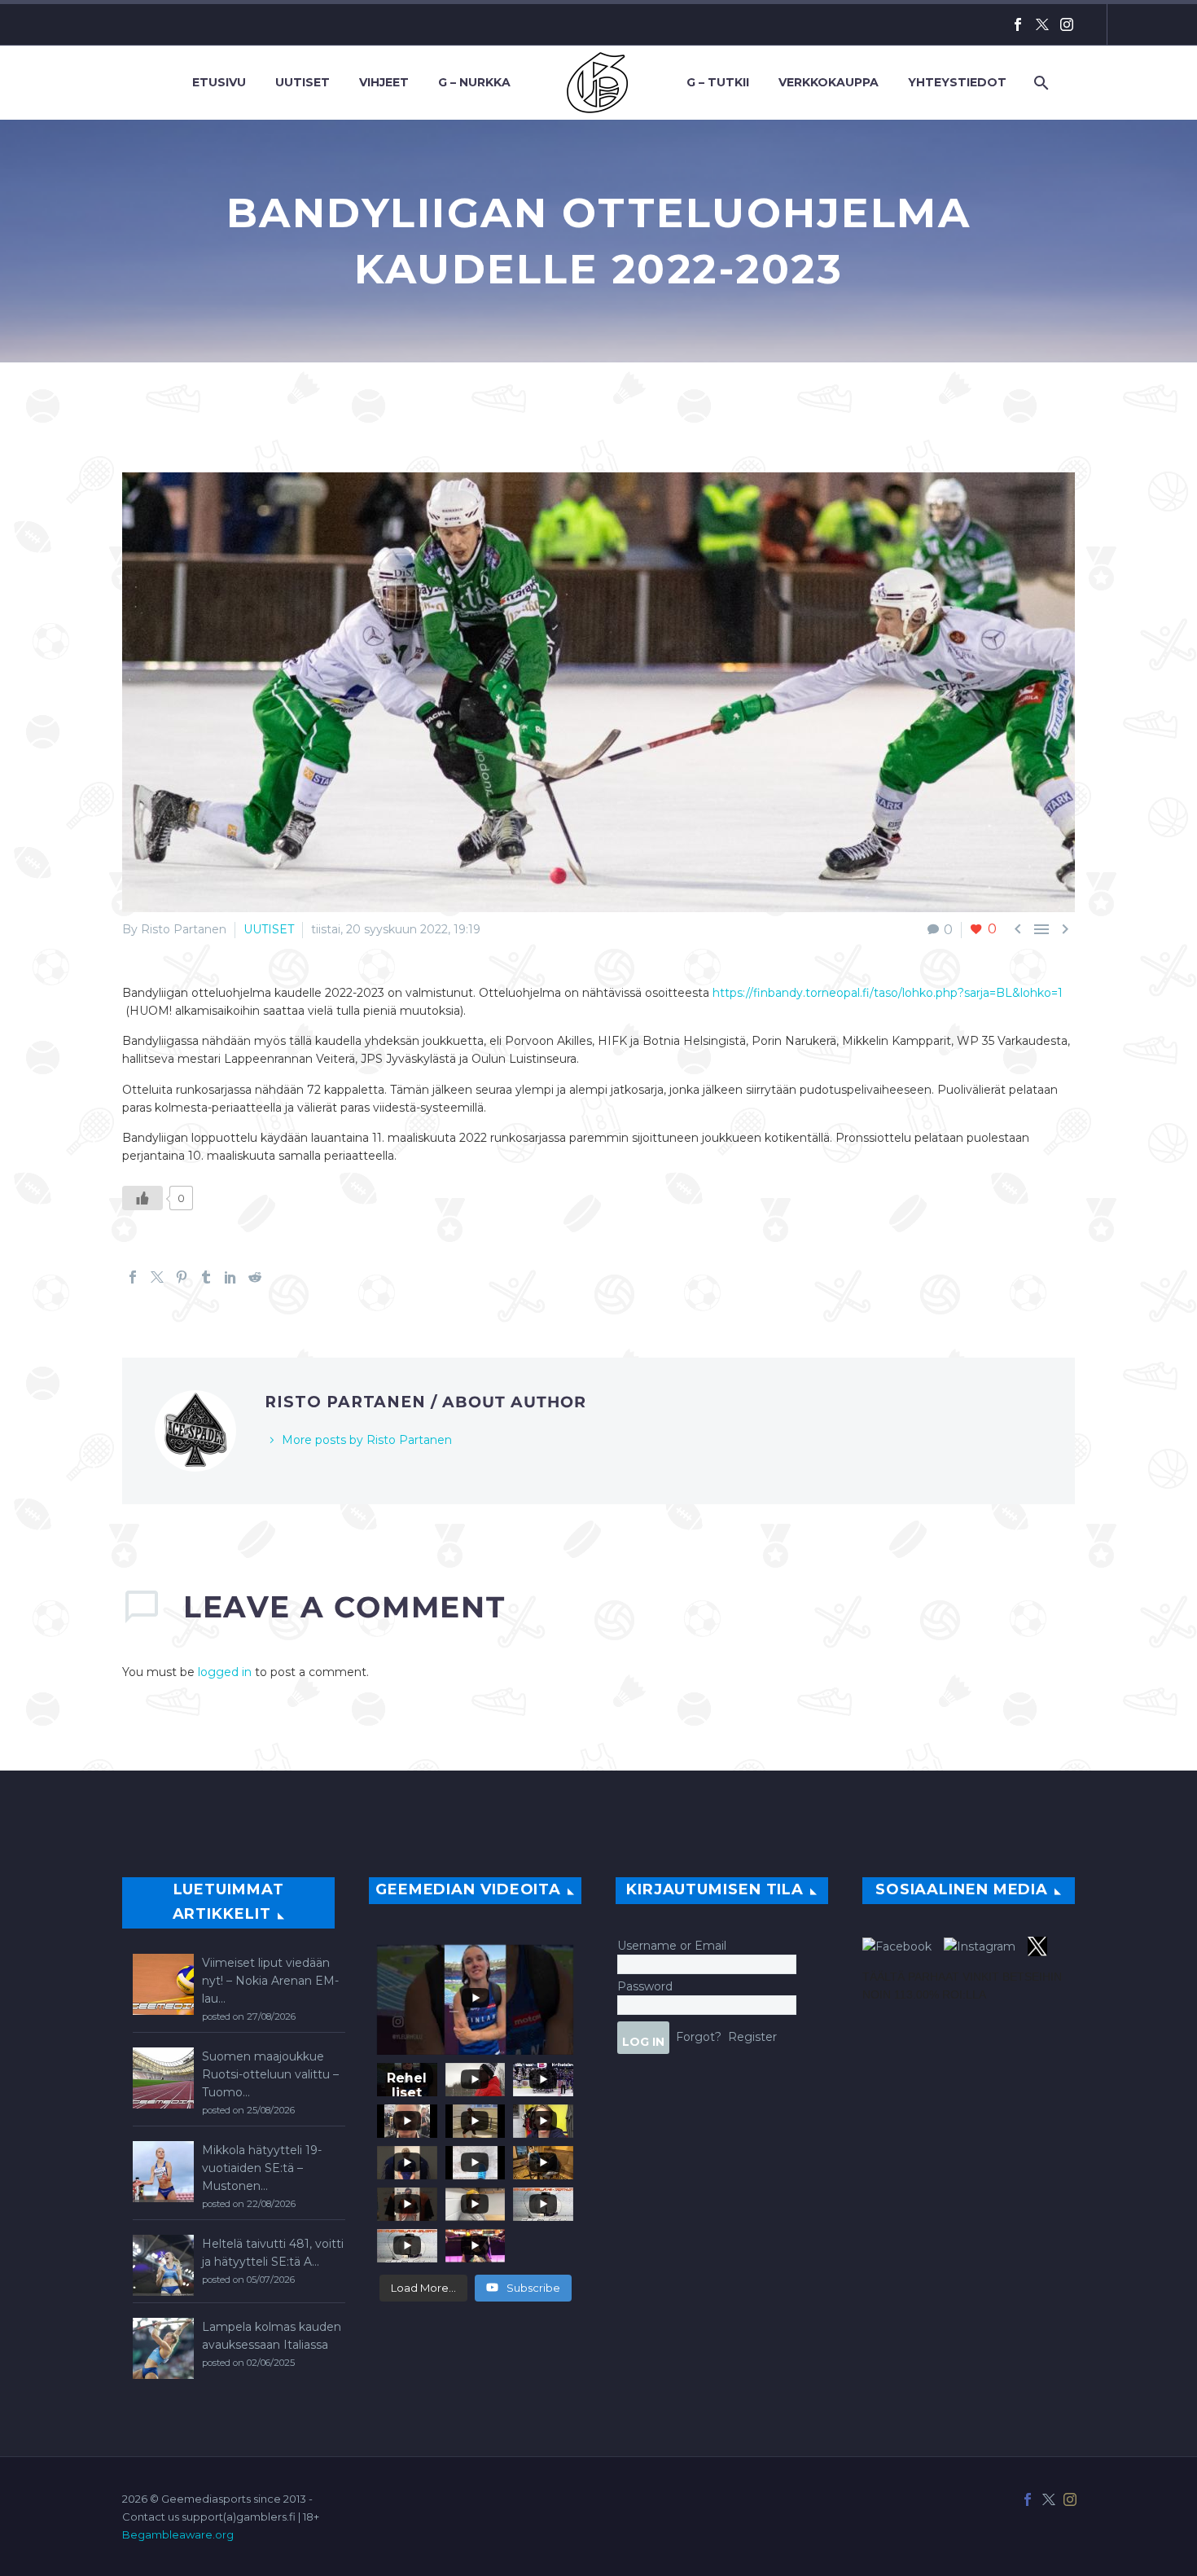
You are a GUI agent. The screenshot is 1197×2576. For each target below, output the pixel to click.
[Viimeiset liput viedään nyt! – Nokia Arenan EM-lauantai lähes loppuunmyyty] (163, 1984)
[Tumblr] (206, 1277)
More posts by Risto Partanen (367, 1440)
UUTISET (269, 929)
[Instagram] (1067, 24)
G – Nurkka (474, 82)
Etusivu (219, 82)
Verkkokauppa (829, 82)
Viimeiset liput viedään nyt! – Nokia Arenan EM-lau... (270, 1981)
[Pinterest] (182, 1277)
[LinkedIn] (230, 1277)
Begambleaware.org (178, 2534)
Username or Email (672, 1946)
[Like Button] (142, 1198)
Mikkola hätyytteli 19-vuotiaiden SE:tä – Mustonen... (262, 2168)
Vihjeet (384, 82)
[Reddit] (255, 1277)
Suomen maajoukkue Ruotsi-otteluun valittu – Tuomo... (270, 2074)
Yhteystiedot (957, 82)
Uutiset (303, 82)
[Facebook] (1018, 24)
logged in (225, 1672)
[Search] (1039, 83)
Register (752, 2036)
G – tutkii (718, 82)
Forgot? (699, 2036)
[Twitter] (1042, 24)
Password (645, 1986)
